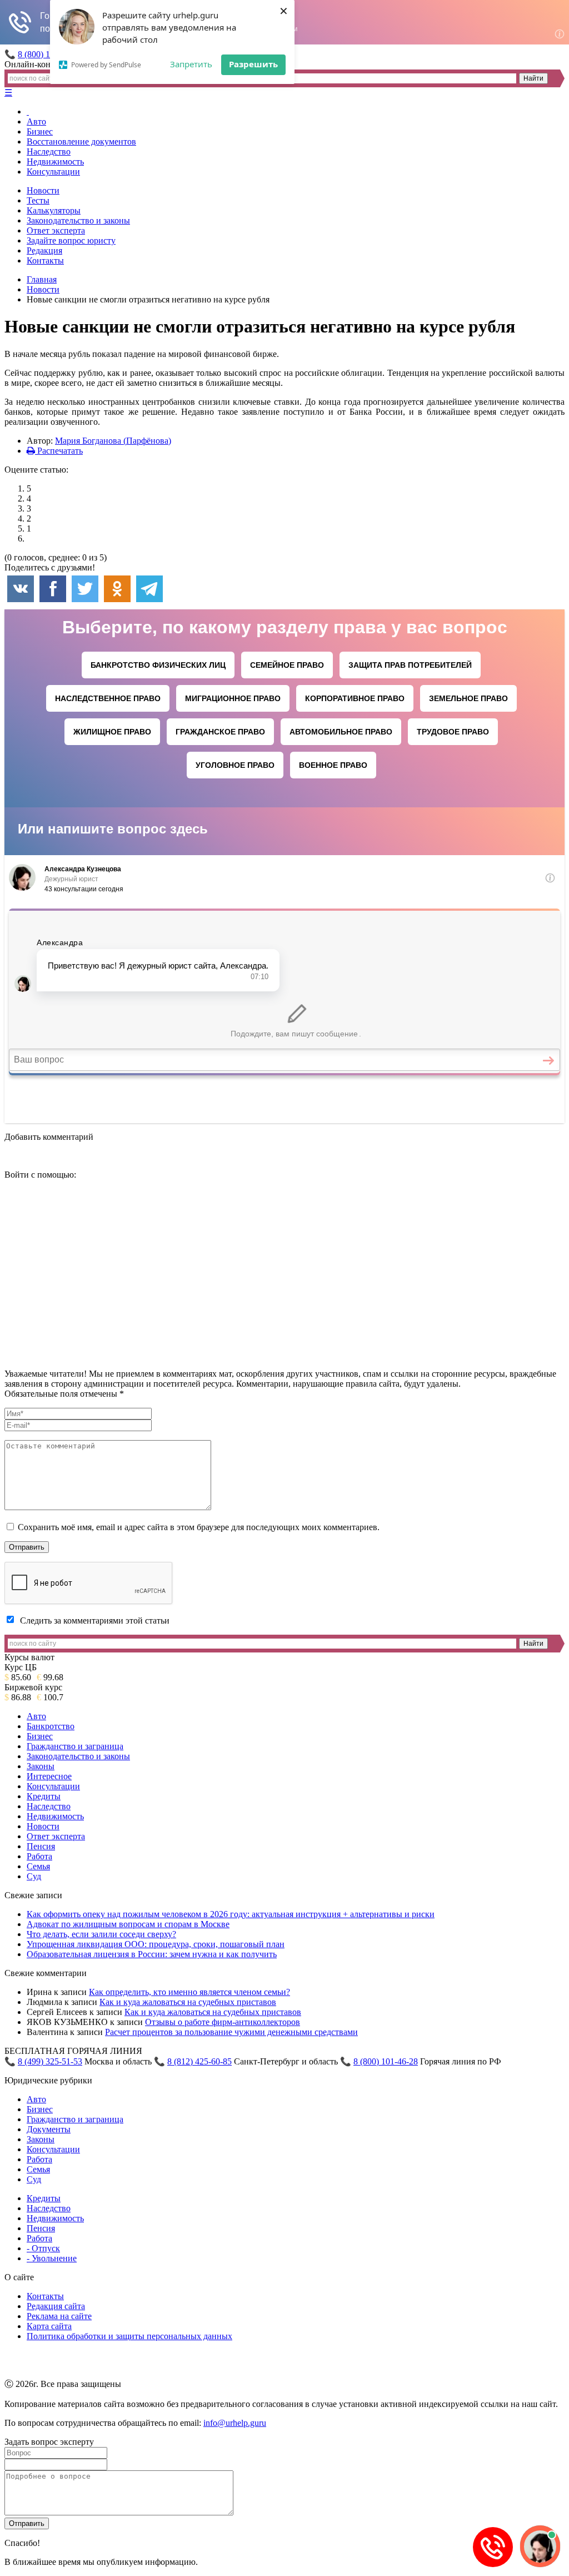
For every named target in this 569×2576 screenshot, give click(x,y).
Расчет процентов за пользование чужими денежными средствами (231, 2032)
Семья (38, 1866)
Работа (39, 1856)
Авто (36, 121)
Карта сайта (49, 2326)
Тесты (38, 200)
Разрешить (253, 64)
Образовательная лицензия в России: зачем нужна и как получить (152, 1954)
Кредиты (44, 1796)
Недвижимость (55, 162)
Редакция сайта (56, 2306)
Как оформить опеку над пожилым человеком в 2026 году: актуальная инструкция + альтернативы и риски (231, 1914)
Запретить (191, 64)
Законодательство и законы (78, 220)
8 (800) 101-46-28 (386, 2061)
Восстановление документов (81, 142)
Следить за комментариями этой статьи (95, 1620)
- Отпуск (43, 2248)
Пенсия (41, 1846)
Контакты (45, 260)
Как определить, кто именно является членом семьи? (189, 1992)
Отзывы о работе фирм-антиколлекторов (223, 2022)
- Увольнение (52, 2258)
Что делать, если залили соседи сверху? (101, 1934)
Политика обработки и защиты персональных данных (129, 2336)
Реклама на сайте (59, 2316)
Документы (49, 2129)
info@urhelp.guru (235, 2423)
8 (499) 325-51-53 (50, 2061)
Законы (41, 1766)
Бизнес (40, 131)
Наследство (49, 152)
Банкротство (51, 1726)
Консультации (53, 172)
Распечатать (59, 451)
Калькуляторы (54, 210)
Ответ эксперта (56, 230)
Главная (42, 279)
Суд (34, 1876)
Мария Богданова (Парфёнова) (113, 441)
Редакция (44, 250)
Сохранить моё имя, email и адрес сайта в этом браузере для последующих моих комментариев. (199, 1527)
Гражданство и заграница (75, 1746)
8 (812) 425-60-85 (199, 2061)
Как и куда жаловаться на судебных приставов (188, 2002)
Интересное (49, 1776)
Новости (43, 190)
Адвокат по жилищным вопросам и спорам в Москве (128, 1924)
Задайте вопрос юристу (71, 240)
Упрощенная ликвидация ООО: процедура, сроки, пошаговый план (156, 1944)
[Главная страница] (28, 111)
